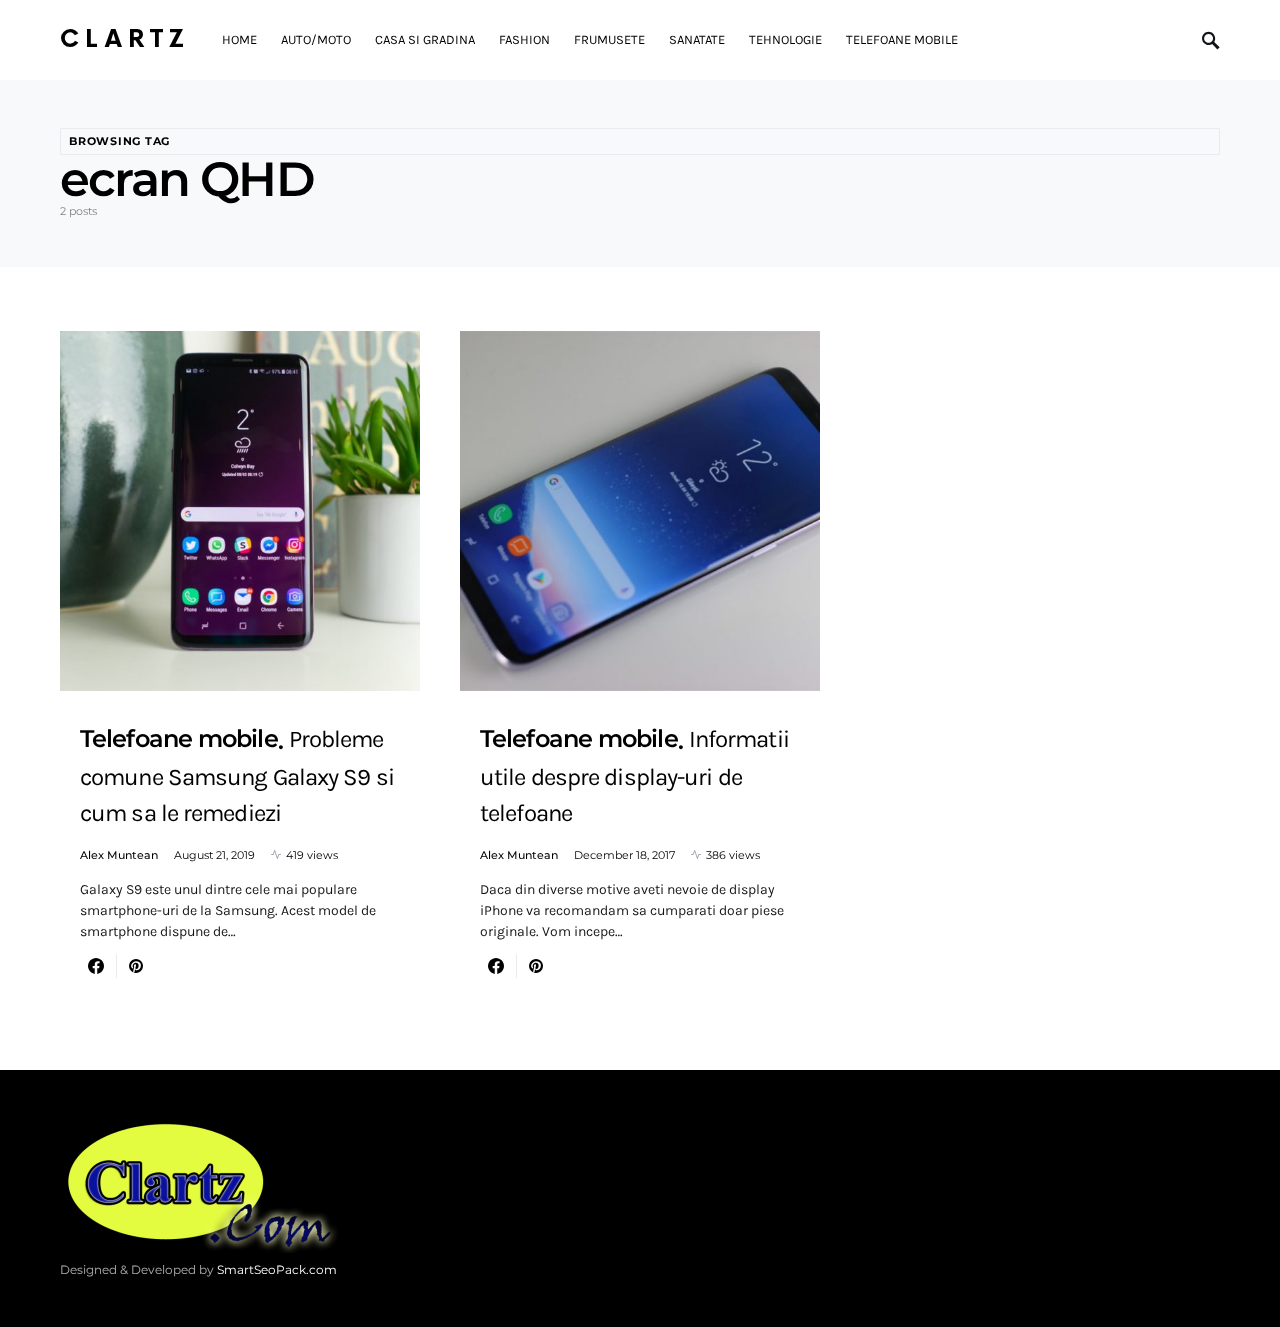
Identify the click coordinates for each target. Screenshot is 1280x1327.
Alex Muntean (119, 855)
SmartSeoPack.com (277, 1269)
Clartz (125, 39)
